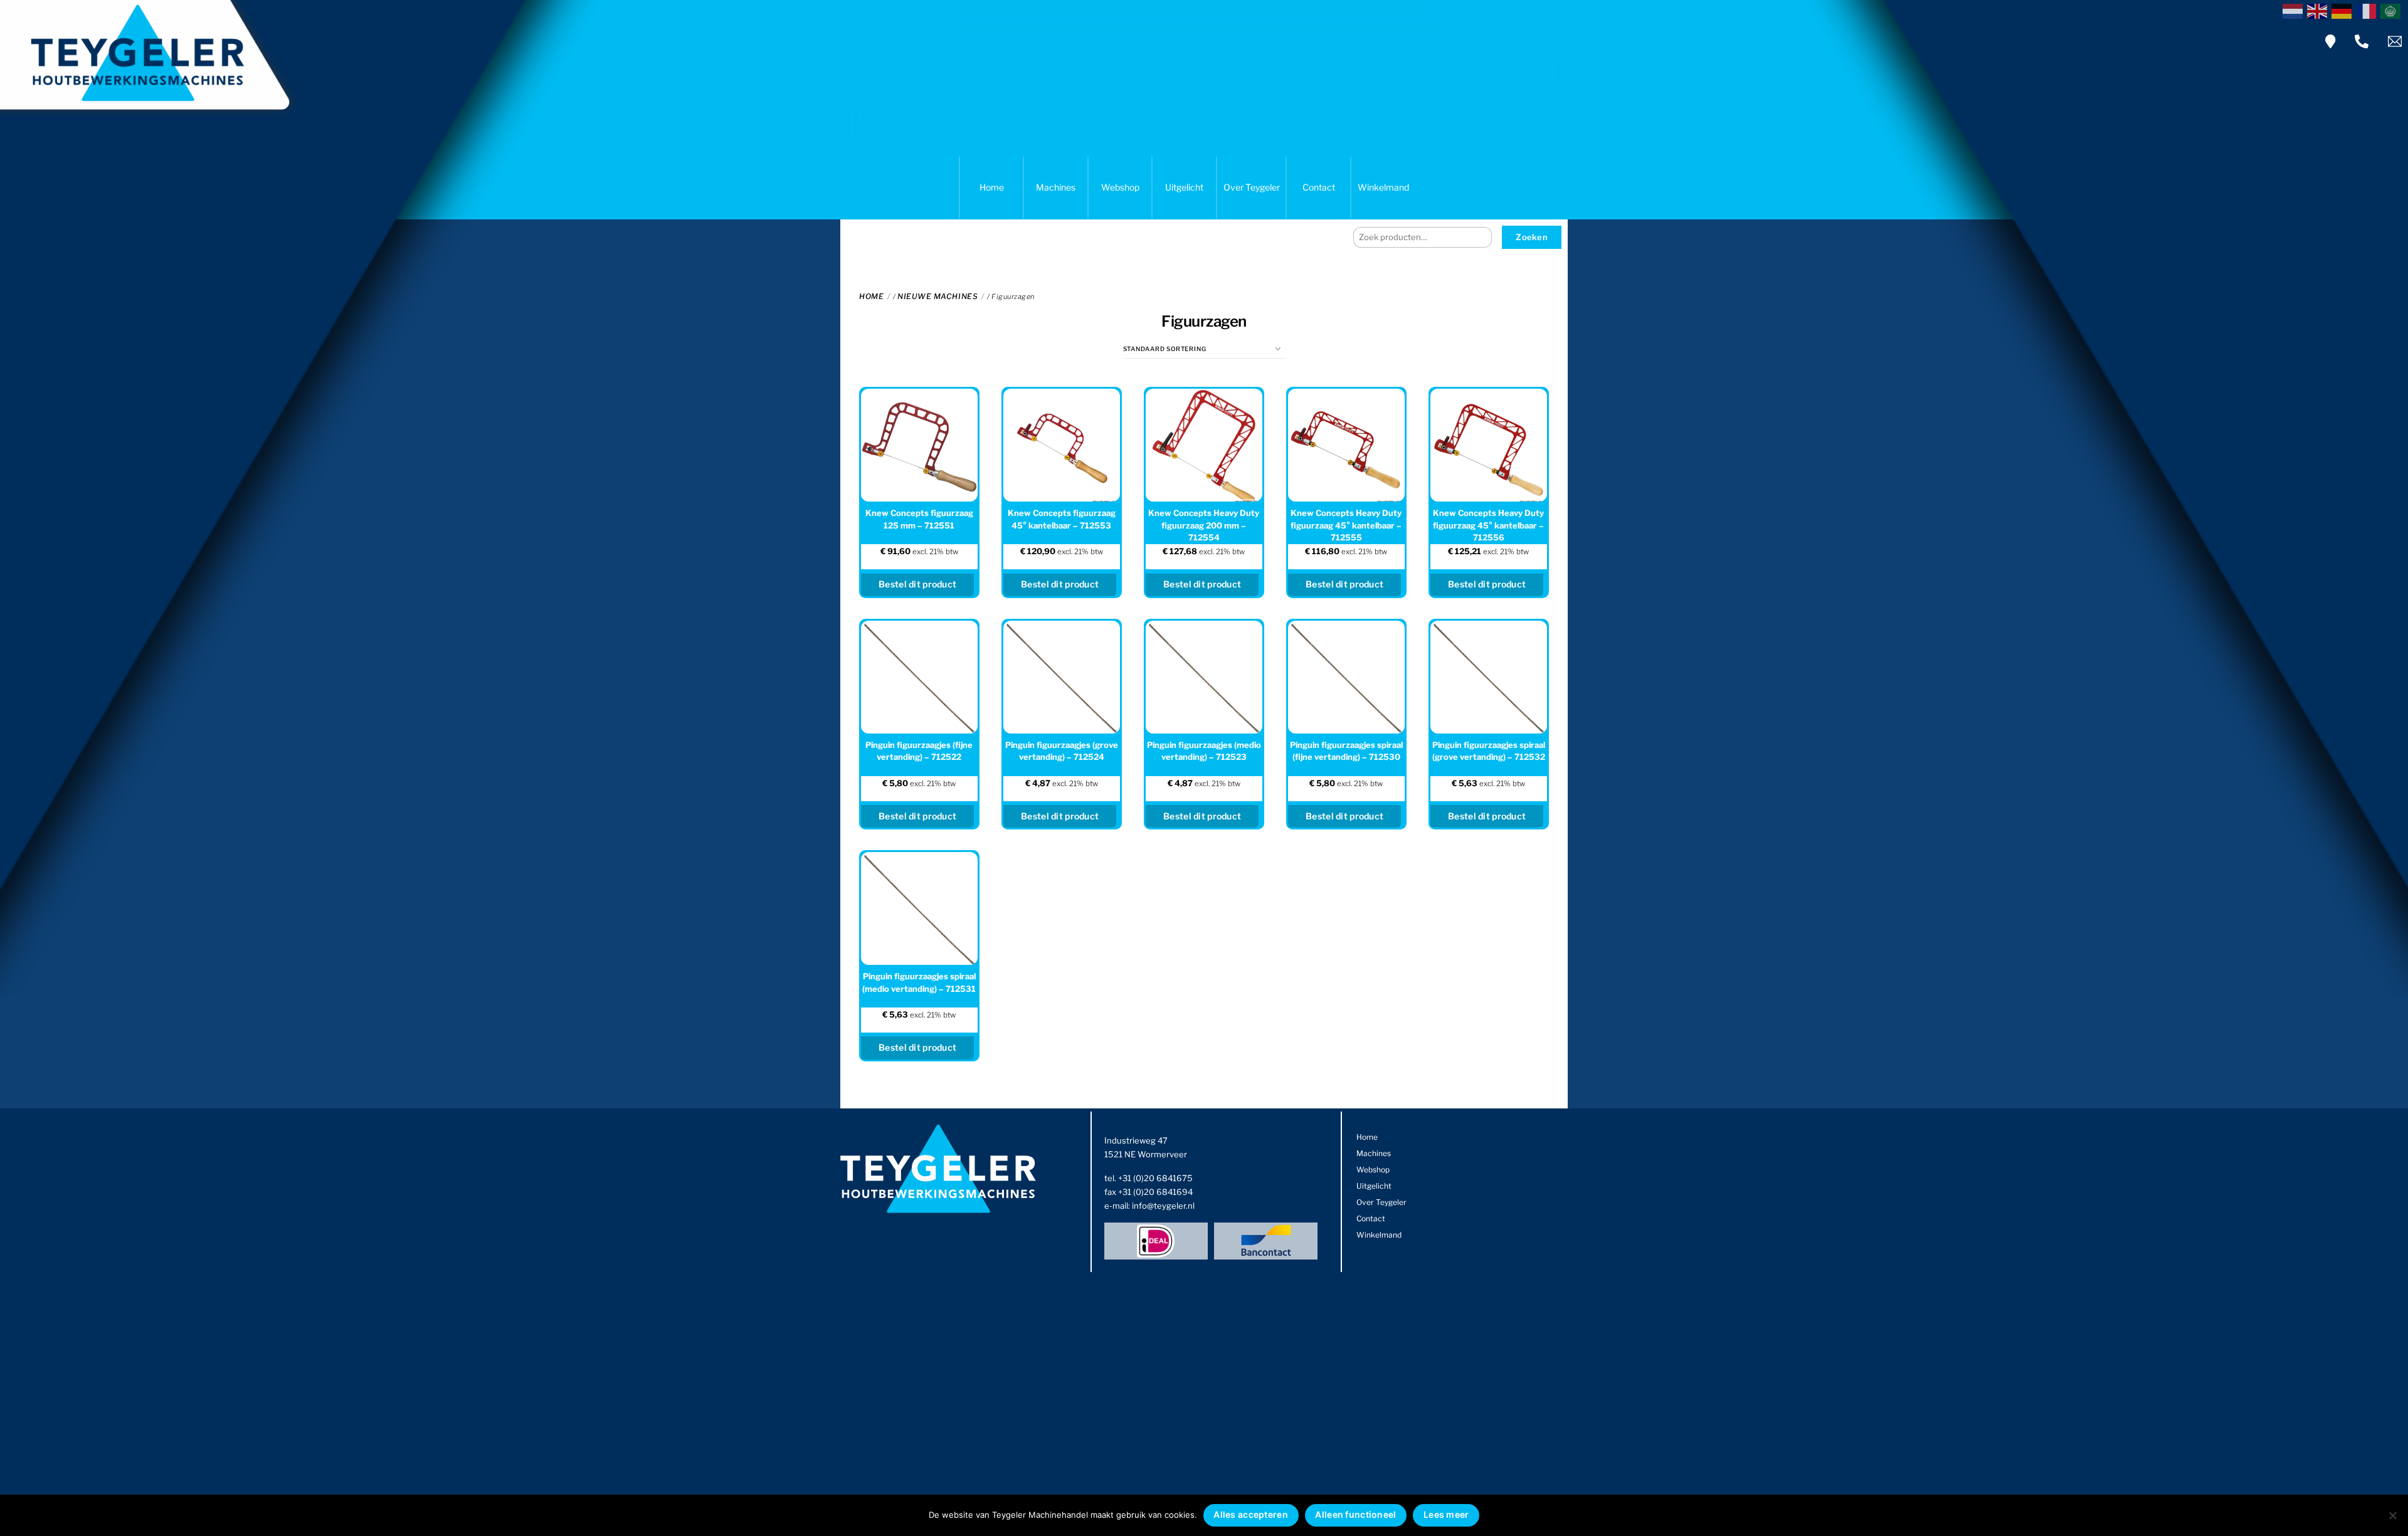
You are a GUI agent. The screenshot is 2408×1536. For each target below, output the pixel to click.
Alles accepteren (1250, 1514)
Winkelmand (1383, 187)
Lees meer (1446, 1514)
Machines (1056, 187)
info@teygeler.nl (1163, 1206)
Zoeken (1532, 237)
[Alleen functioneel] (2392, 1515)
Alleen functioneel (1355, 1514)
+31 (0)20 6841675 (1155, 1178)
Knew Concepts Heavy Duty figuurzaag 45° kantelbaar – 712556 (1488, 525)
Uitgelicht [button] (1184, 187)
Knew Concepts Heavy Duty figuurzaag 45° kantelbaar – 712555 (1346, 525)
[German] (2344, 10)
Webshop (1120, 187)
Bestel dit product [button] (917, 584)
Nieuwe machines (937, 296)
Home (992, 187)
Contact (1319, 187)
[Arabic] (2393, 10)
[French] (2368, 10)
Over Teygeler (1252, 187)
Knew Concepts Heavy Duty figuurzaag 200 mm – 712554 (1204, 525)
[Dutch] (2295, 10)
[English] (2319, 10)
